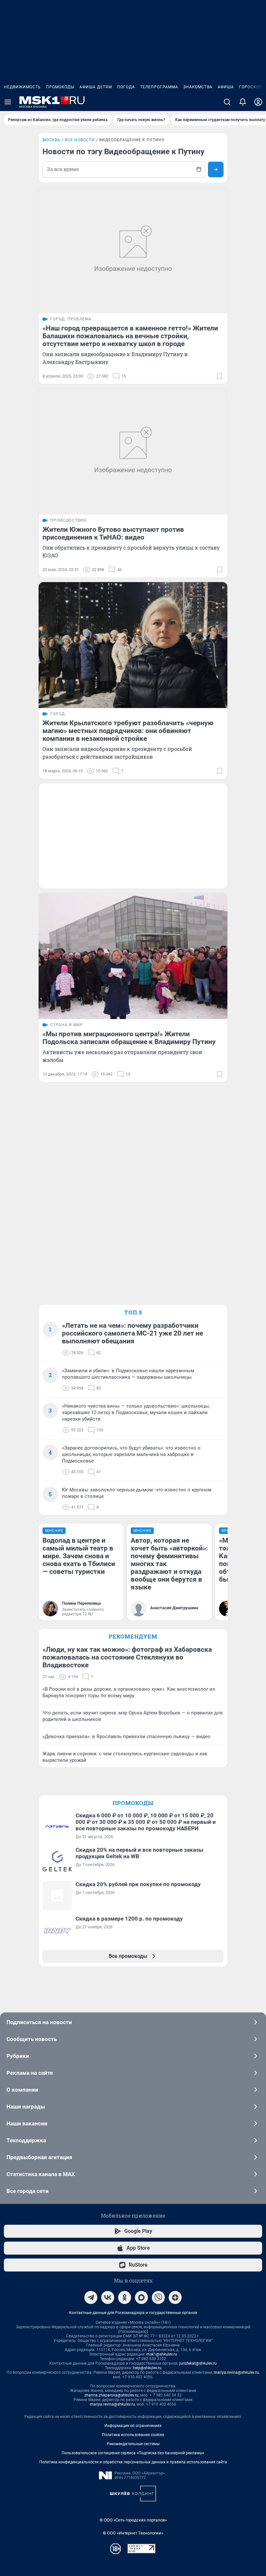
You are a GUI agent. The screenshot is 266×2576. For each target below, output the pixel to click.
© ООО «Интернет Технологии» (133, 2533)
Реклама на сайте (30, 2073)
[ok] (125, 2297)
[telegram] (91, 2297)
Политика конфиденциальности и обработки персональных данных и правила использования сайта (133, 2462)
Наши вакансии (27, 2123)
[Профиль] (258, 102)
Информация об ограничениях (133, 2426)
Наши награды (26, 2107)
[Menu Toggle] (8, 102)
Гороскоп (251, 87)
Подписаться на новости (39, 2022)
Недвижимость (22, 87)
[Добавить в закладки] (220, 376)
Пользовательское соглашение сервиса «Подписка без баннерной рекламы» (133, 2453)
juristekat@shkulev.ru (198, 2363)
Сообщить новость (32, 2039)
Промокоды (60, 87)
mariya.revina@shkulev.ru (236, 2372)
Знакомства (198, 87)
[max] (141, 2297)
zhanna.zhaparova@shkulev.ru (111, 2395)
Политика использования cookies (133, 2435)
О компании (22, 2090)
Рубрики (18, 2056)
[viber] (158, 2297)
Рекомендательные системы (133, 2444)
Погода (126, 87)
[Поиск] (227, 102)
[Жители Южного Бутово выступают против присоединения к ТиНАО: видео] (133, 452)
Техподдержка (26, 2140)
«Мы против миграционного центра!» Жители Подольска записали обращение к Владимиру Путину (129, 1038)
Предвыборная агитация (39, 2157)
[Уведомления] (243, 102)
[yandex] (175, 2297)
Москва (51, 140)
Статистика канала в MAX (41, 2174)
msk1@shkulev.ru (162, 2354)
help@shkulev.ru (147, 2368)
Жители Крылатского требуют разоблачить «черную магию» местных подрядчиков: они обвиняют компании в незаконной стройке (128, 731)
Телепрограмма (159, 87)
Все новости (80, 140)
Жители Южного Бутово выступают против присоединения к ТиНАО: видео (113, 533)
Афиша (226, 87)
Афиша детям (96, 87)
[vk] (108, 2297)
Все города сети (28, 2191)
